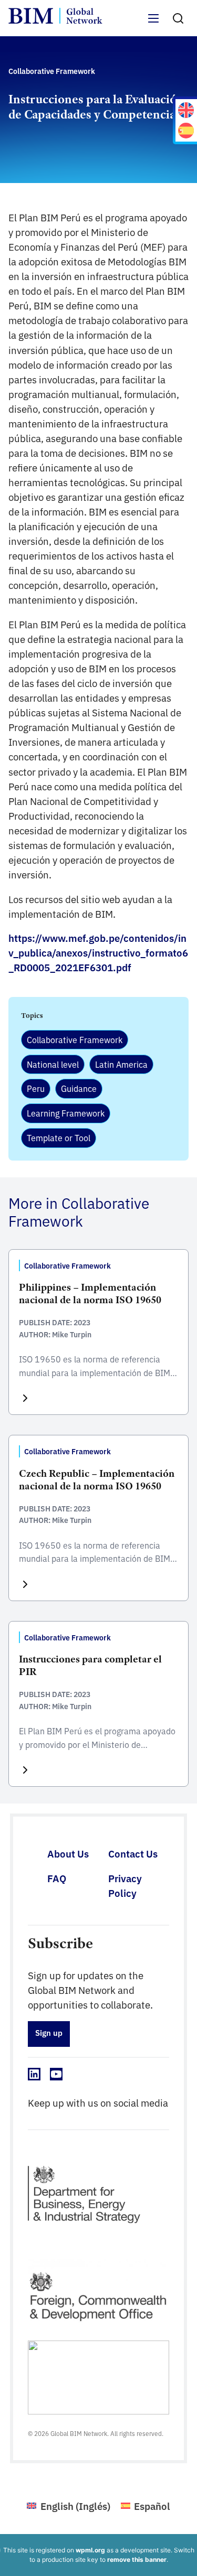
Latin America (121, 1064)
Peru (36, 1088)
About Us (68, 1853)
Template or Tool (59, 1137)
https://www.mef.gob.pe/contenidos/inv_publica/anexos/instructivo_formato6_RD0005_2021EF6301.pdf (98, 952)
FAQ (57, 1878)
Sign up (49, 2032)
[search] (178, 18)
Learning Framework (66, 1113)
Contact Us (133, 1853)
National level (53, 1064)
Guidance (79, 1088)
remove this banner (137, 2559)
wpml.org (90, 2550)
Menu (154, 24)
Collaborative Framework (75, 1039)
